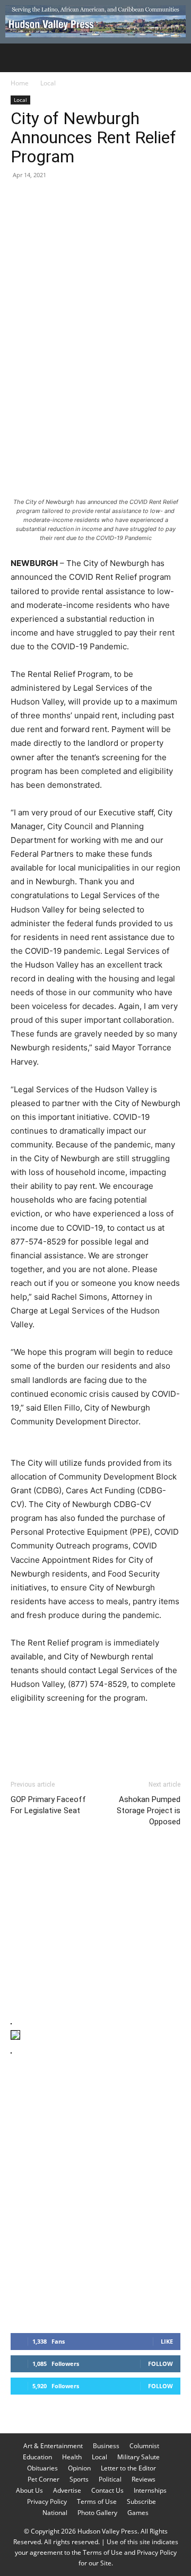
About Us (29, 2490)
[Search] (176, 58)
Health (72, 2457)
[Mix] (168, 199)
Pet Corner (44, 2479)
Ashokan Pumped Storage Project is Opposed (149, 1811)
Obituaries (42, 2468)
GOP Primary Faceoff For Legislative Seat (48, 1805)
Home (20, 83)
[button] (18, 58)
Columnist (144, 2446)
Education (37, 2457)
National (55, 2513)
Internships (150, 2490)
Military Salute (138, 2457)
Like (167, 2341)
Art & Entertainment (53, 2446)
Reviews (144, 2479)
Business (106, 2446)
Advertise (67, 2490)
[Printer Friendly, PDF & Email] (129, 1727)
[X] (46, 199)
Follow (160, 2364)
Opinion (79, 2468)
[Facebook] (21, 199)
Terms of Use (97, 2501)
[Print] (143, 199)
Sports (79, 2479)
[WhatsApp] (94, 199)
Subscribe (141, 2501)
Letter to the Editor (128, 2468)
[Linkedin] (119, 199)
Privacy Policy (47, 2501)
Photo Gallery (97, 2513)
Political (110, 2479)
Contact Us (107, 2490)
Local (48, 83)
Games (138, 2513)
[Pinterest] (70, 199)
